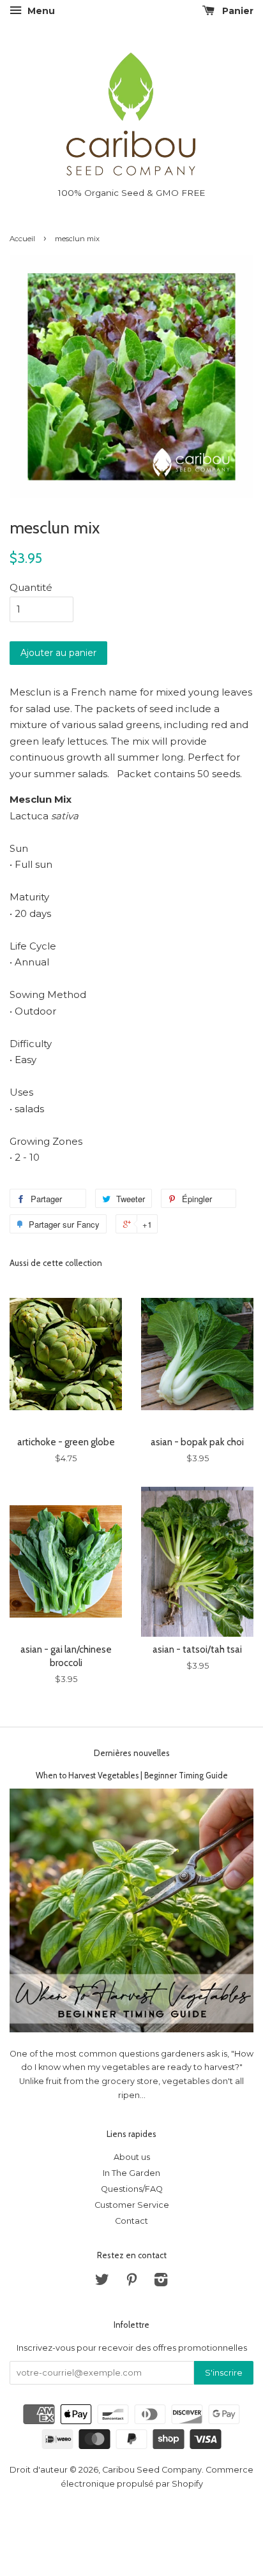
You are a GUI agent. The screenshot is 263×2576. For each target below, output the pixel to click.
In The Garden (131, 2173)
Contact (131, 2221)
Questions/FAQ (132, 2189)
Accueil (22, 239)
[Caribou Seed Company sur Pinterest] (131, 2282)
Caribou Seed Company (152, 2470)
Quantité (31, 587)
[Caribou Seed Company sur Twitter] (102, 2282)
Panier (237, 11)
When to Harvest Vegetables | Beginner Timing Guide (132, 1776)
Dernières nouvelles (132, 1753)
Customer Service (132, 2205)
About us (132, 2157)
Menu (40, 11)
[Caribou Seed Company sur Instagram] (161, 2282)
